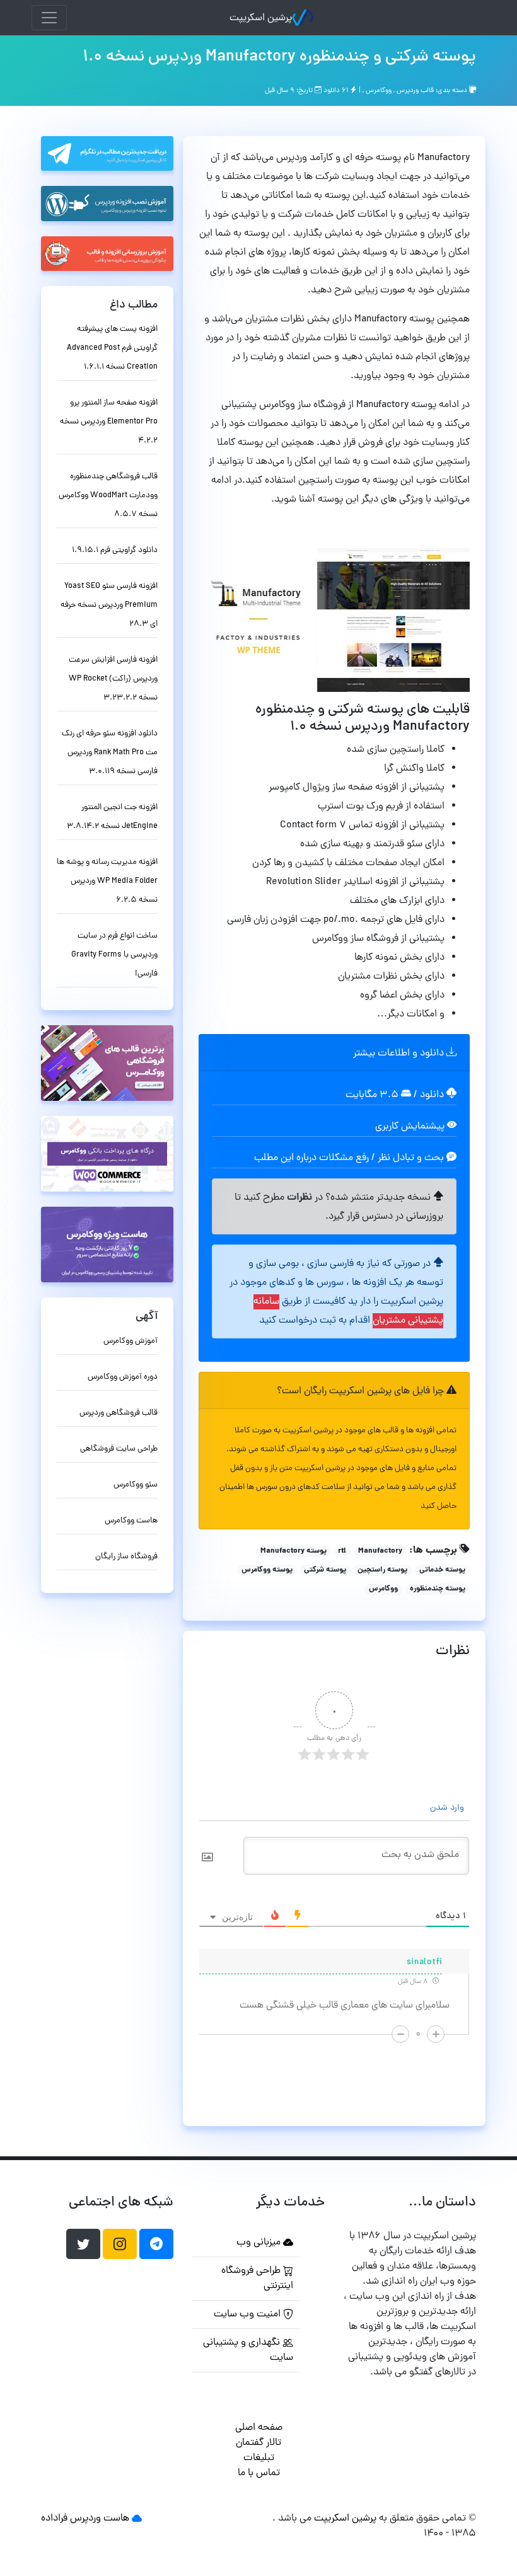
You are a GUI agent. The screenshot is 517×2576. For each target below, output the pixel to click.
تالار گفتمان (258, 2443)
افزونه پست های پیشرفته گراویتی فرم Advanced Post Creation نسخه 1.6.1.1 (112, 348)
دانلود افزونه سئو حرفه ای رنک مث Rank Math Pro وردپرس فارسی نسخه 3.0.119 (110, 753)
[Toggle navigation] (49, 18)
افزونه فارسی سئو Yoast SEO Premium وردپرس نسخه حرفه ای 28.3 (109, 605)
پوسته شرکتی (325, 1570)
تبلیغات (259, 2458)
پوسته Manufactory (293, 1551)
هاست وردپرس (100, 2519)
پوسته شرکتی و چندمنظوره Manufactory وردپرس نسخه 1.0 (279, 57)
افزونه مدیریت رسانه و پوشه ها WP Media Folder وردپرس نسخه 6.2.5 (107, 881)
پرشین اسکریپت (261, 18)
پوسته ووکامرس (267, 1570)
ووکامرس (379, 91)
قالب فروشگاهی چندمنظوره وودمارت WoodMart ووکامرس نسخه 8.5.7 (108, 496)
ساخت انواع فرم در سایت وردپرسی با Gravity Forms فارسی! (114, 955)
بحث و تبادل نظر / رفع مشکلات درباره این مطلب (350, 1158)
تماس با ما (259, 2473)
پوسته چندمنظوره (438, 1589)
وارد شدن (448, 1808)
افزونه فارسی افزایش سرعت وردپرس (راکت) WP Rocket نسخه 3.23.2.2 (113, 679)
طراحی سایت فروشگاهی (119, 1449)
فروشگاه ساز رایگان (126, 1557)
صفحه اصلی (259, 2428)
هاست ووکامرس (131, 1521)
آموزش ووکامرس (131, 1341)
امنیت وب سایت (248, 2314)
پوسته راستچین (382, 1570)
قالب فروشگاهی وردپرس (119, 1413)
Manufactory (380, 1551)
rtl (342, 1551)
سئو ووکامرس (136, 1485)
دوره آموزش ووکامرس (123, 1377)
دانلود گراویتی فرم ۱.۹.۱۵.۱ (115, 550)
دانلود (433, 1095)
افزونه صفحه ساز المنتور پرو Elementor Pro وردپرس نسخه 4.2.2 (109, 422)
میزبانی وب (260, 2243)
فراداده (54, 2519)
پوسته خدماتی (442, 1570)
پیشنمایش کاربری (411, 1127)
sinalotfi (425, 1963)
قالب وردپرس (415, 91)
